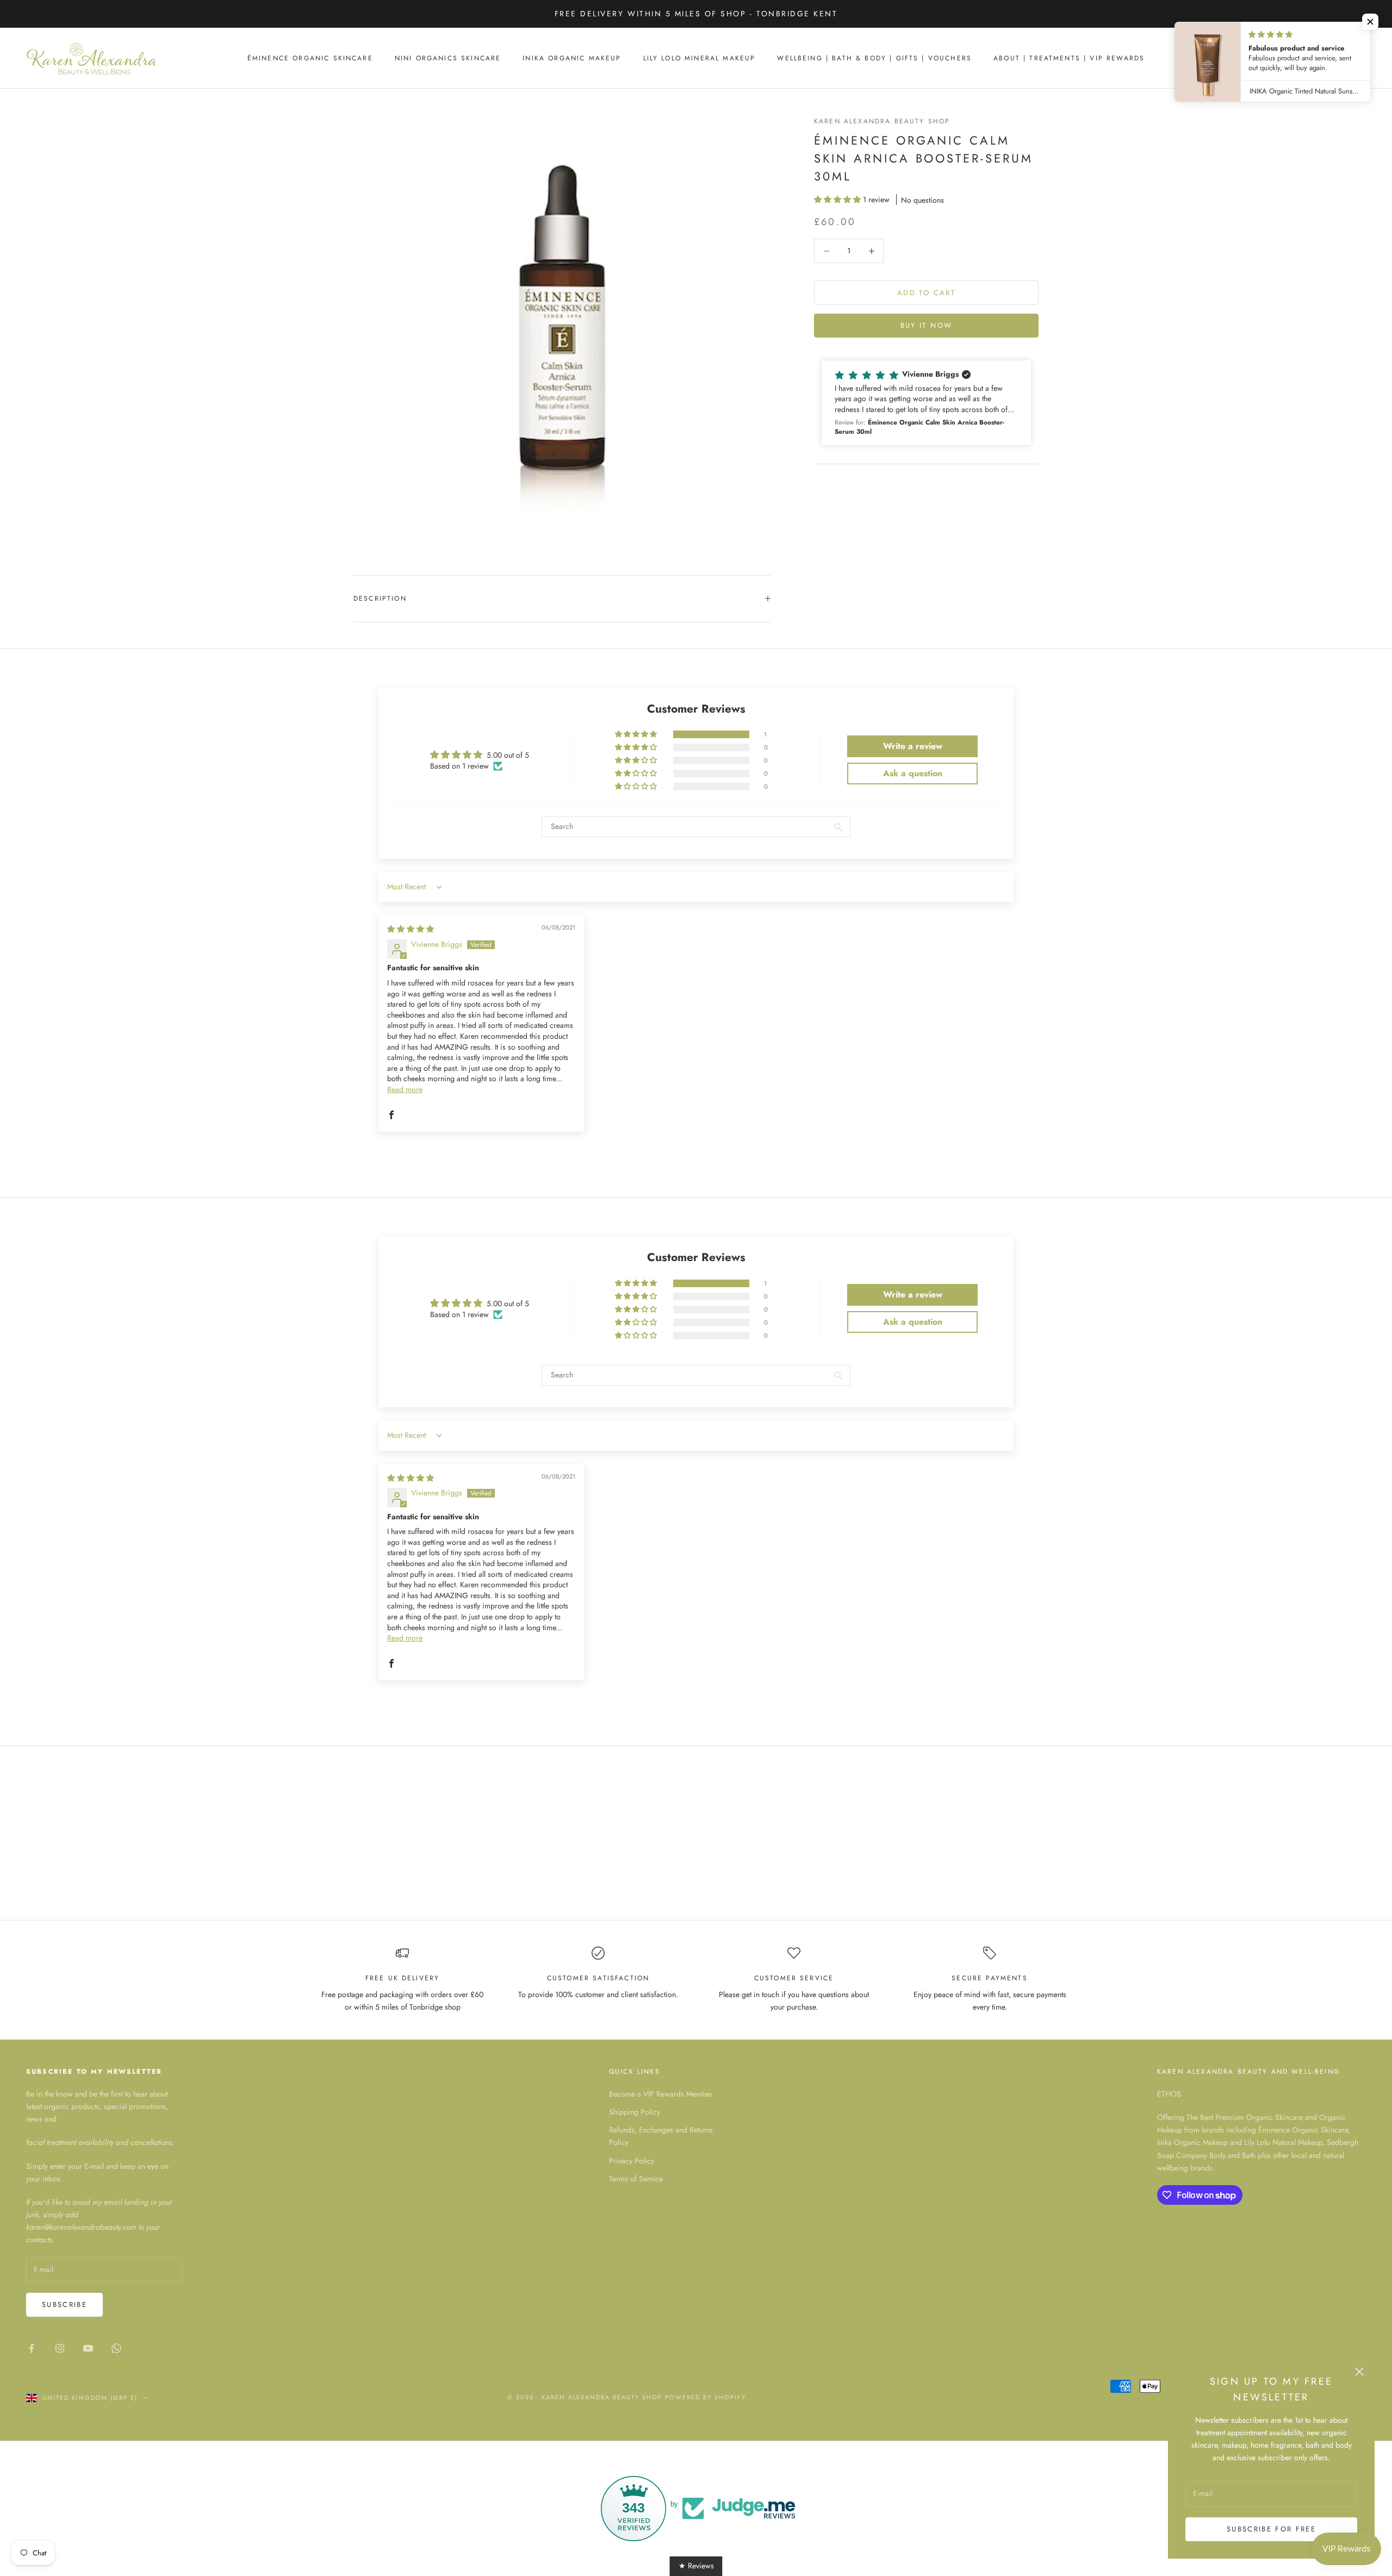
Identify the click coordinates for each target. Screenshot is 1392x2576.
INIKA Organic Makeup (572, 58)
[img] (411, 929)
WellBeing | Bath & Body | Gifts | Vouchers (874, 58)
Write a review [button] (913, 746)
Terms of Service (636, 2179)
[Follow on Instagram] (60, 2348)
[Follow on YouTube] (88, 2348)
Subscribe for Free (1271, 2529)
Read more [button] (405, 1089)
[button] (838, 199)
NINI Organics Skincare (448, 58)
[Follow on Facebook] (32, 2348)
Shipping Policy (635, 2112)
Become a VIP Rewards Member (661, 2094)
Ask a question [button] (913, 773)
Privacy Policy (632, 2161)
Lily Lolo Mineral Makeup (700, 58)
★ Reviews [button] (696, 2566)
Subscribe (64, 2304)
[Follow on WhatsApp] (116, 2348)
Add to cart (926, 293)
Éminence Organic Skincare (310, 58)
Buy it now (926, 326)
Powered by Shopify (706, 2397)
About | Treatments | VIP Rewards (1069, 58)
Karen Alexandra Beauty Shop (882, 121)
